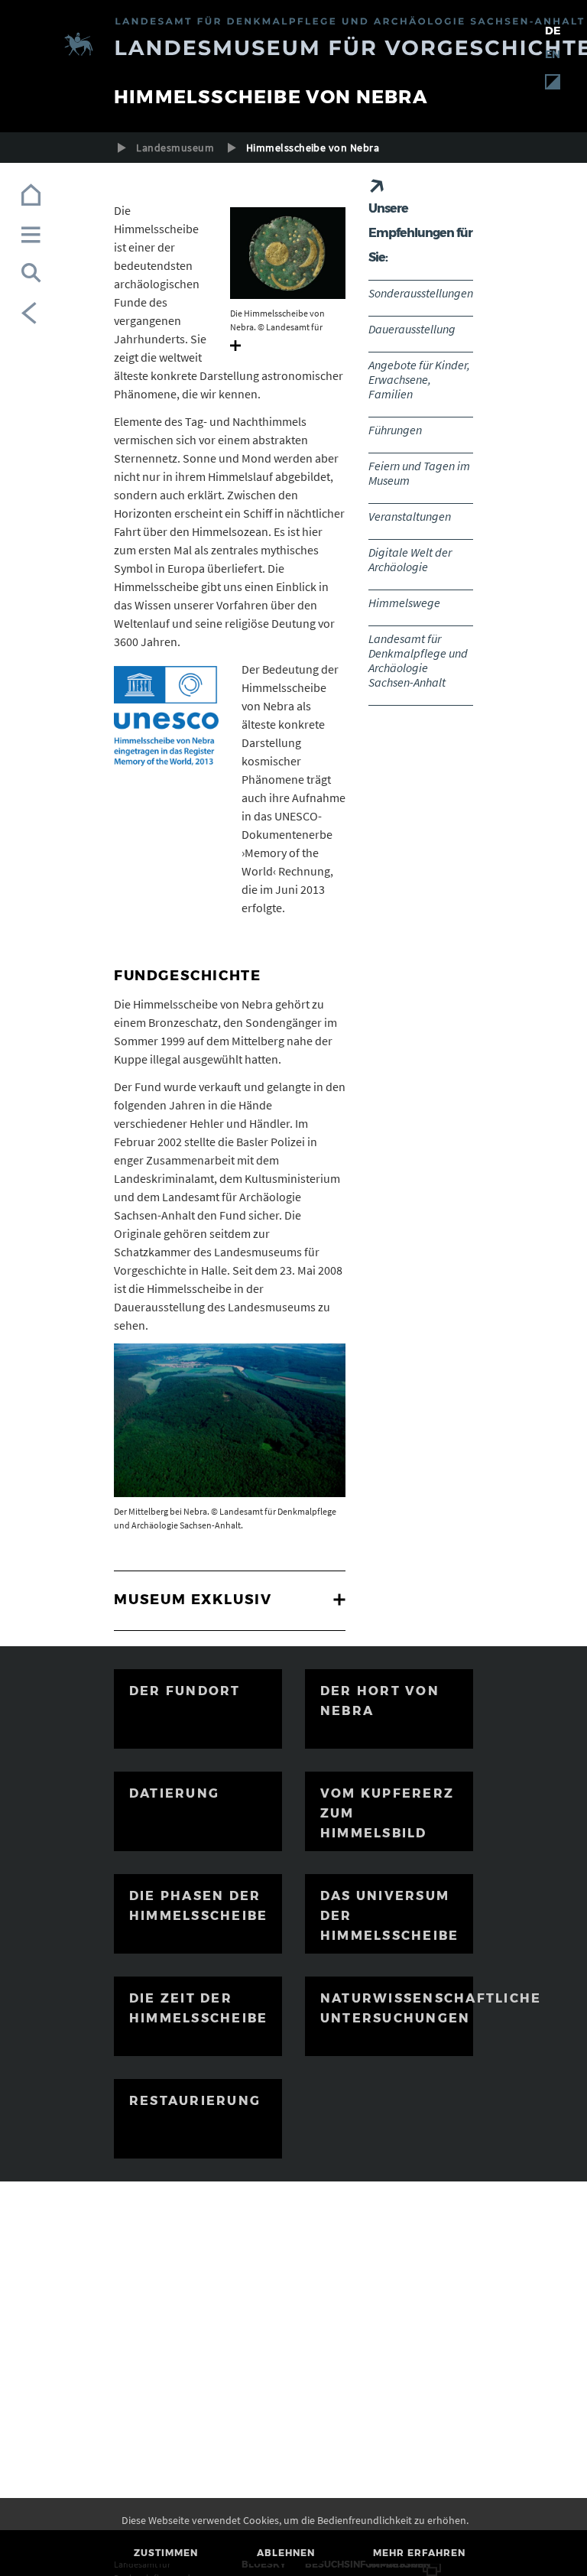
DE (553, 31)
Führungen (395, 430)
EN (553, 54)
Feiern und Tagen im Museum (419, 473)
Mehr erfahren (419, 2553)
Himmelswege (404, 603)
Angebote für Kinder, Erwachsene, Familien (419, 379)
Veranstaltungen (410, 516)
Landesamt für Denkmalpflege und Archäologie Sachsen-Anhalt (418, 660)
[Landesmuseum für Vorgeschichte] (293, 46)
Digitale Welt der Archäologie (410, 559)
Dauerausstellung (412, 329)
